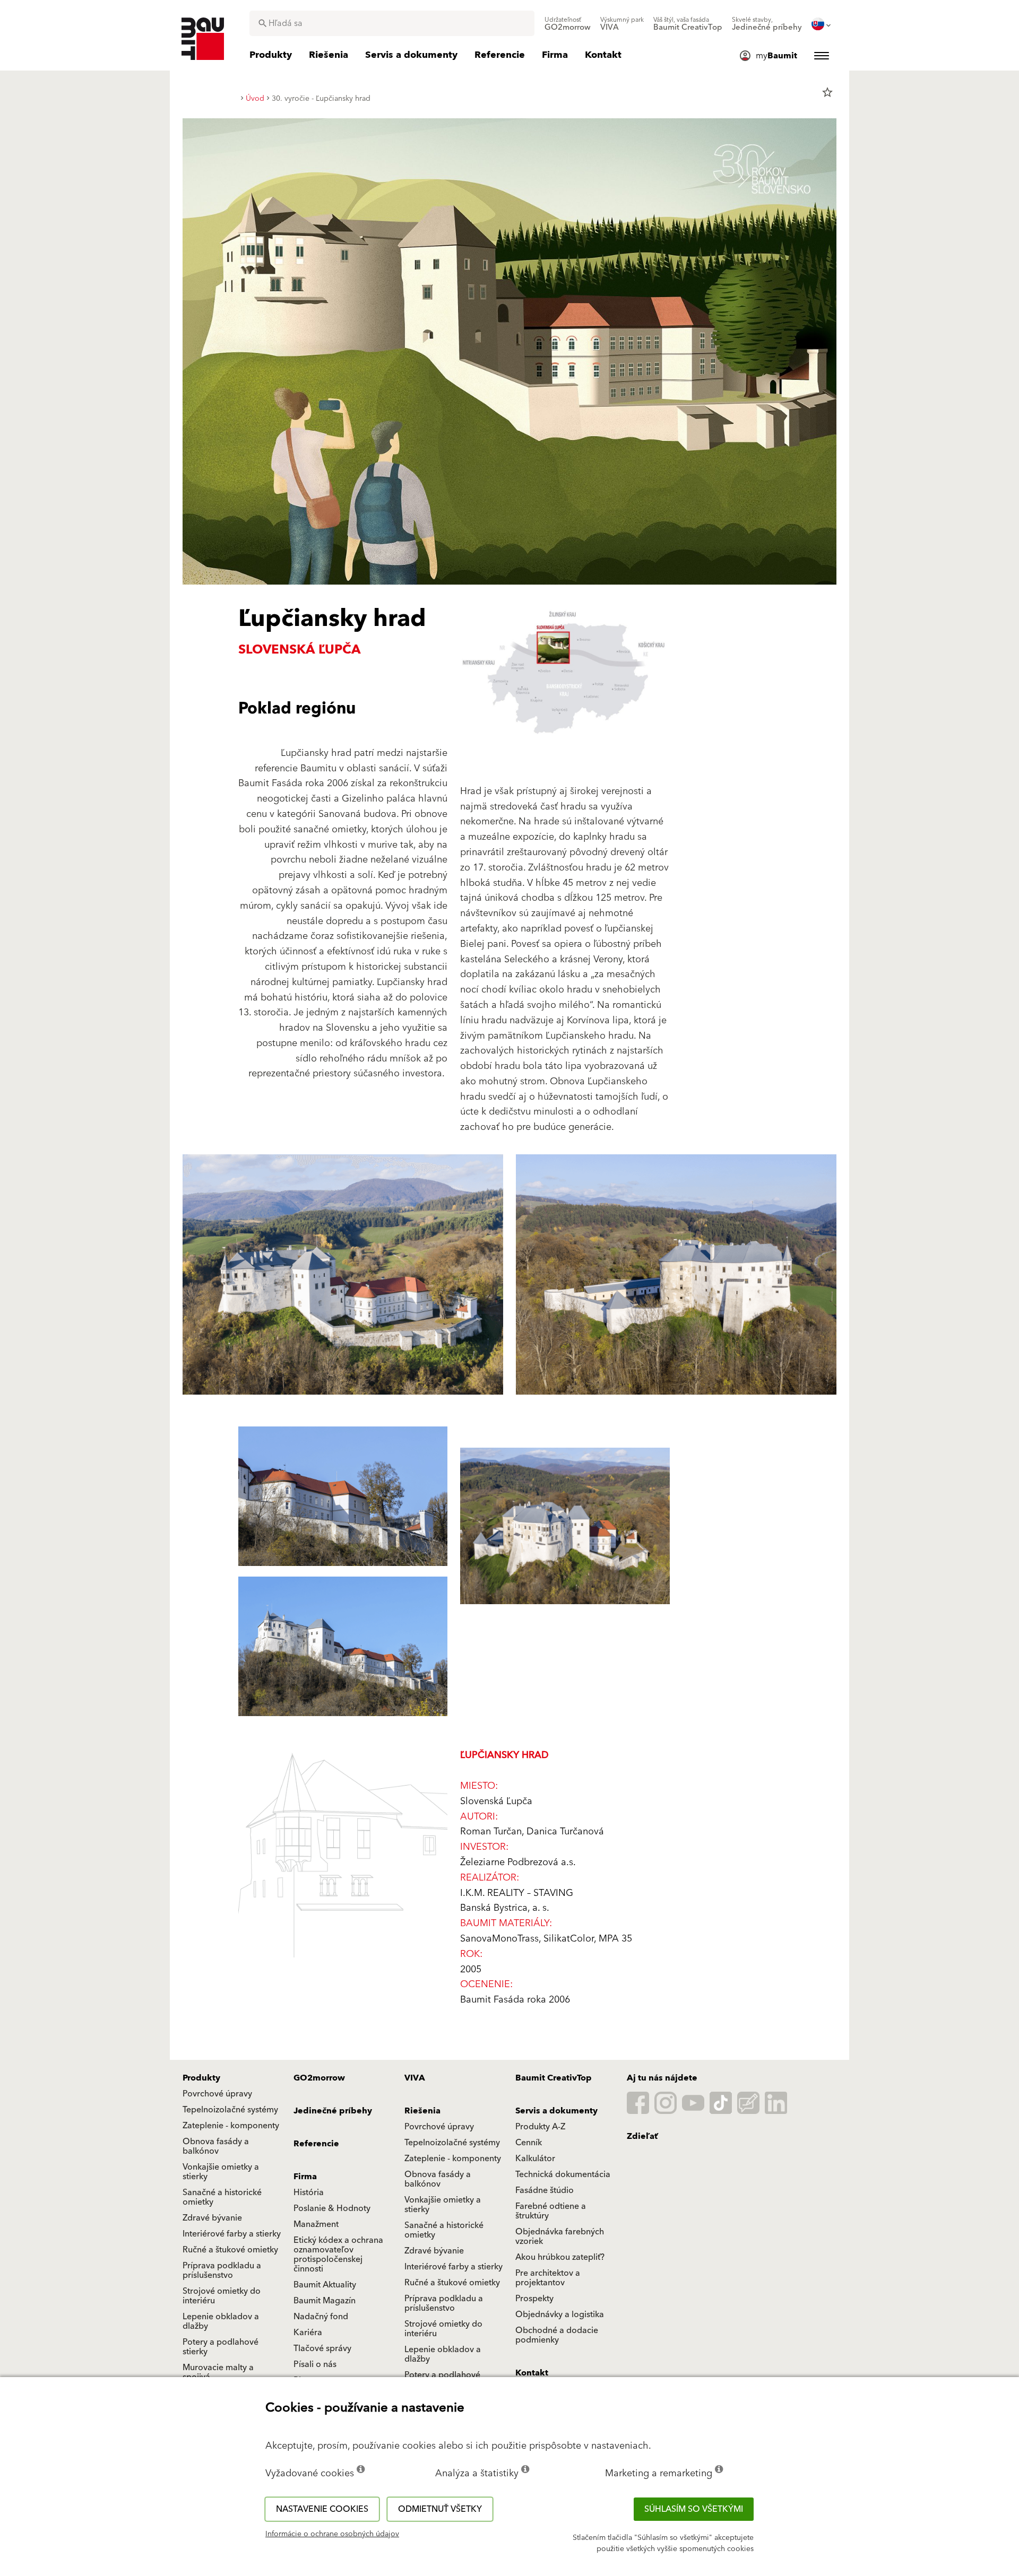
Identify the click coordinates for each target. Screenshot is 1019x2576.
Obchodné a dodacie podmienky (557, 2335)
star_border (827, 92)
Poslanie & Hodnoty (332, 2208)
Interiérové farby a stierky (232, 2234)
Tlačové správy (322, 2348)
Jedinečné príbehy (333, 2111)
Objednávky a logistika (560, 2314)
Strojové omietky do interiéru (222, 2296)
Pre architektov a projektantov (548, 2278)
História (309, 2192)
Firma (305, 2177)
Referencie (316, 2144)
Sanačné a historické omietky (222, 2197)
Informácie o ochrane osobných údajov (332, 2534)
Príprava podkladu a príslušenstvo (222, 2270)
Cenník (529, 2143)
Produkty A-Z (540, 2127)
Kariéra (308, 2333)
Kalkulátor (535, 2159)
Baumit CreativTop (554, 2078)
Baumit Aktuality (325, 2285)
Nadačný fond (321, 2317)
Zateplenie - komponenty (231, 2126)
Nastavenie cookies (322, 2509)
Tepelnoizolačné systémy (230, 2110)
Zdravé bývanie (212, 2218)
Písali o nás (315, 2364)
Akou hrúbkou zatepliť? (560, 2257)
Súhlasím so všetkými (694, 2509)
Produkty (201, 2078)
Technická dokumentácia (563, 2174)
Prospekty (534, 2299)
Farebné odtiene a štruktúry (551, 2211)
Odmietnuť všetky (440, 2509)
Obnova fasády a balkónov (216, 2146)
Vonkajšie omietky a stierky (221, 2172)
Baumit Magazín (325, 2301)
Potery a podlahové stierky (221, 2347)
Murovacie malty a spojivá (218, 2372)
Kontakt (532, 2373)
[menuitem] (568, 24)
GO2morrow (319, 2078)
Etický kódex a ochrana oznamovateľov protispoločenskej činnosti (338, 2255)
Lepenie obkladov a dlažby (221, 2321)
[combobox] (392, 23)
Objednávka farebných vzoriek (560, 2236)
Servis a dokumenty (556, 2111)
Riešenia (422, 2111)
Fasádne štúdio (545, 2190)
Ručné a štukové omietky (230, 2250)
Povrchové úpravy (217, 2094)
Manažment (316, 2224)
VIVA (415, 2078)
